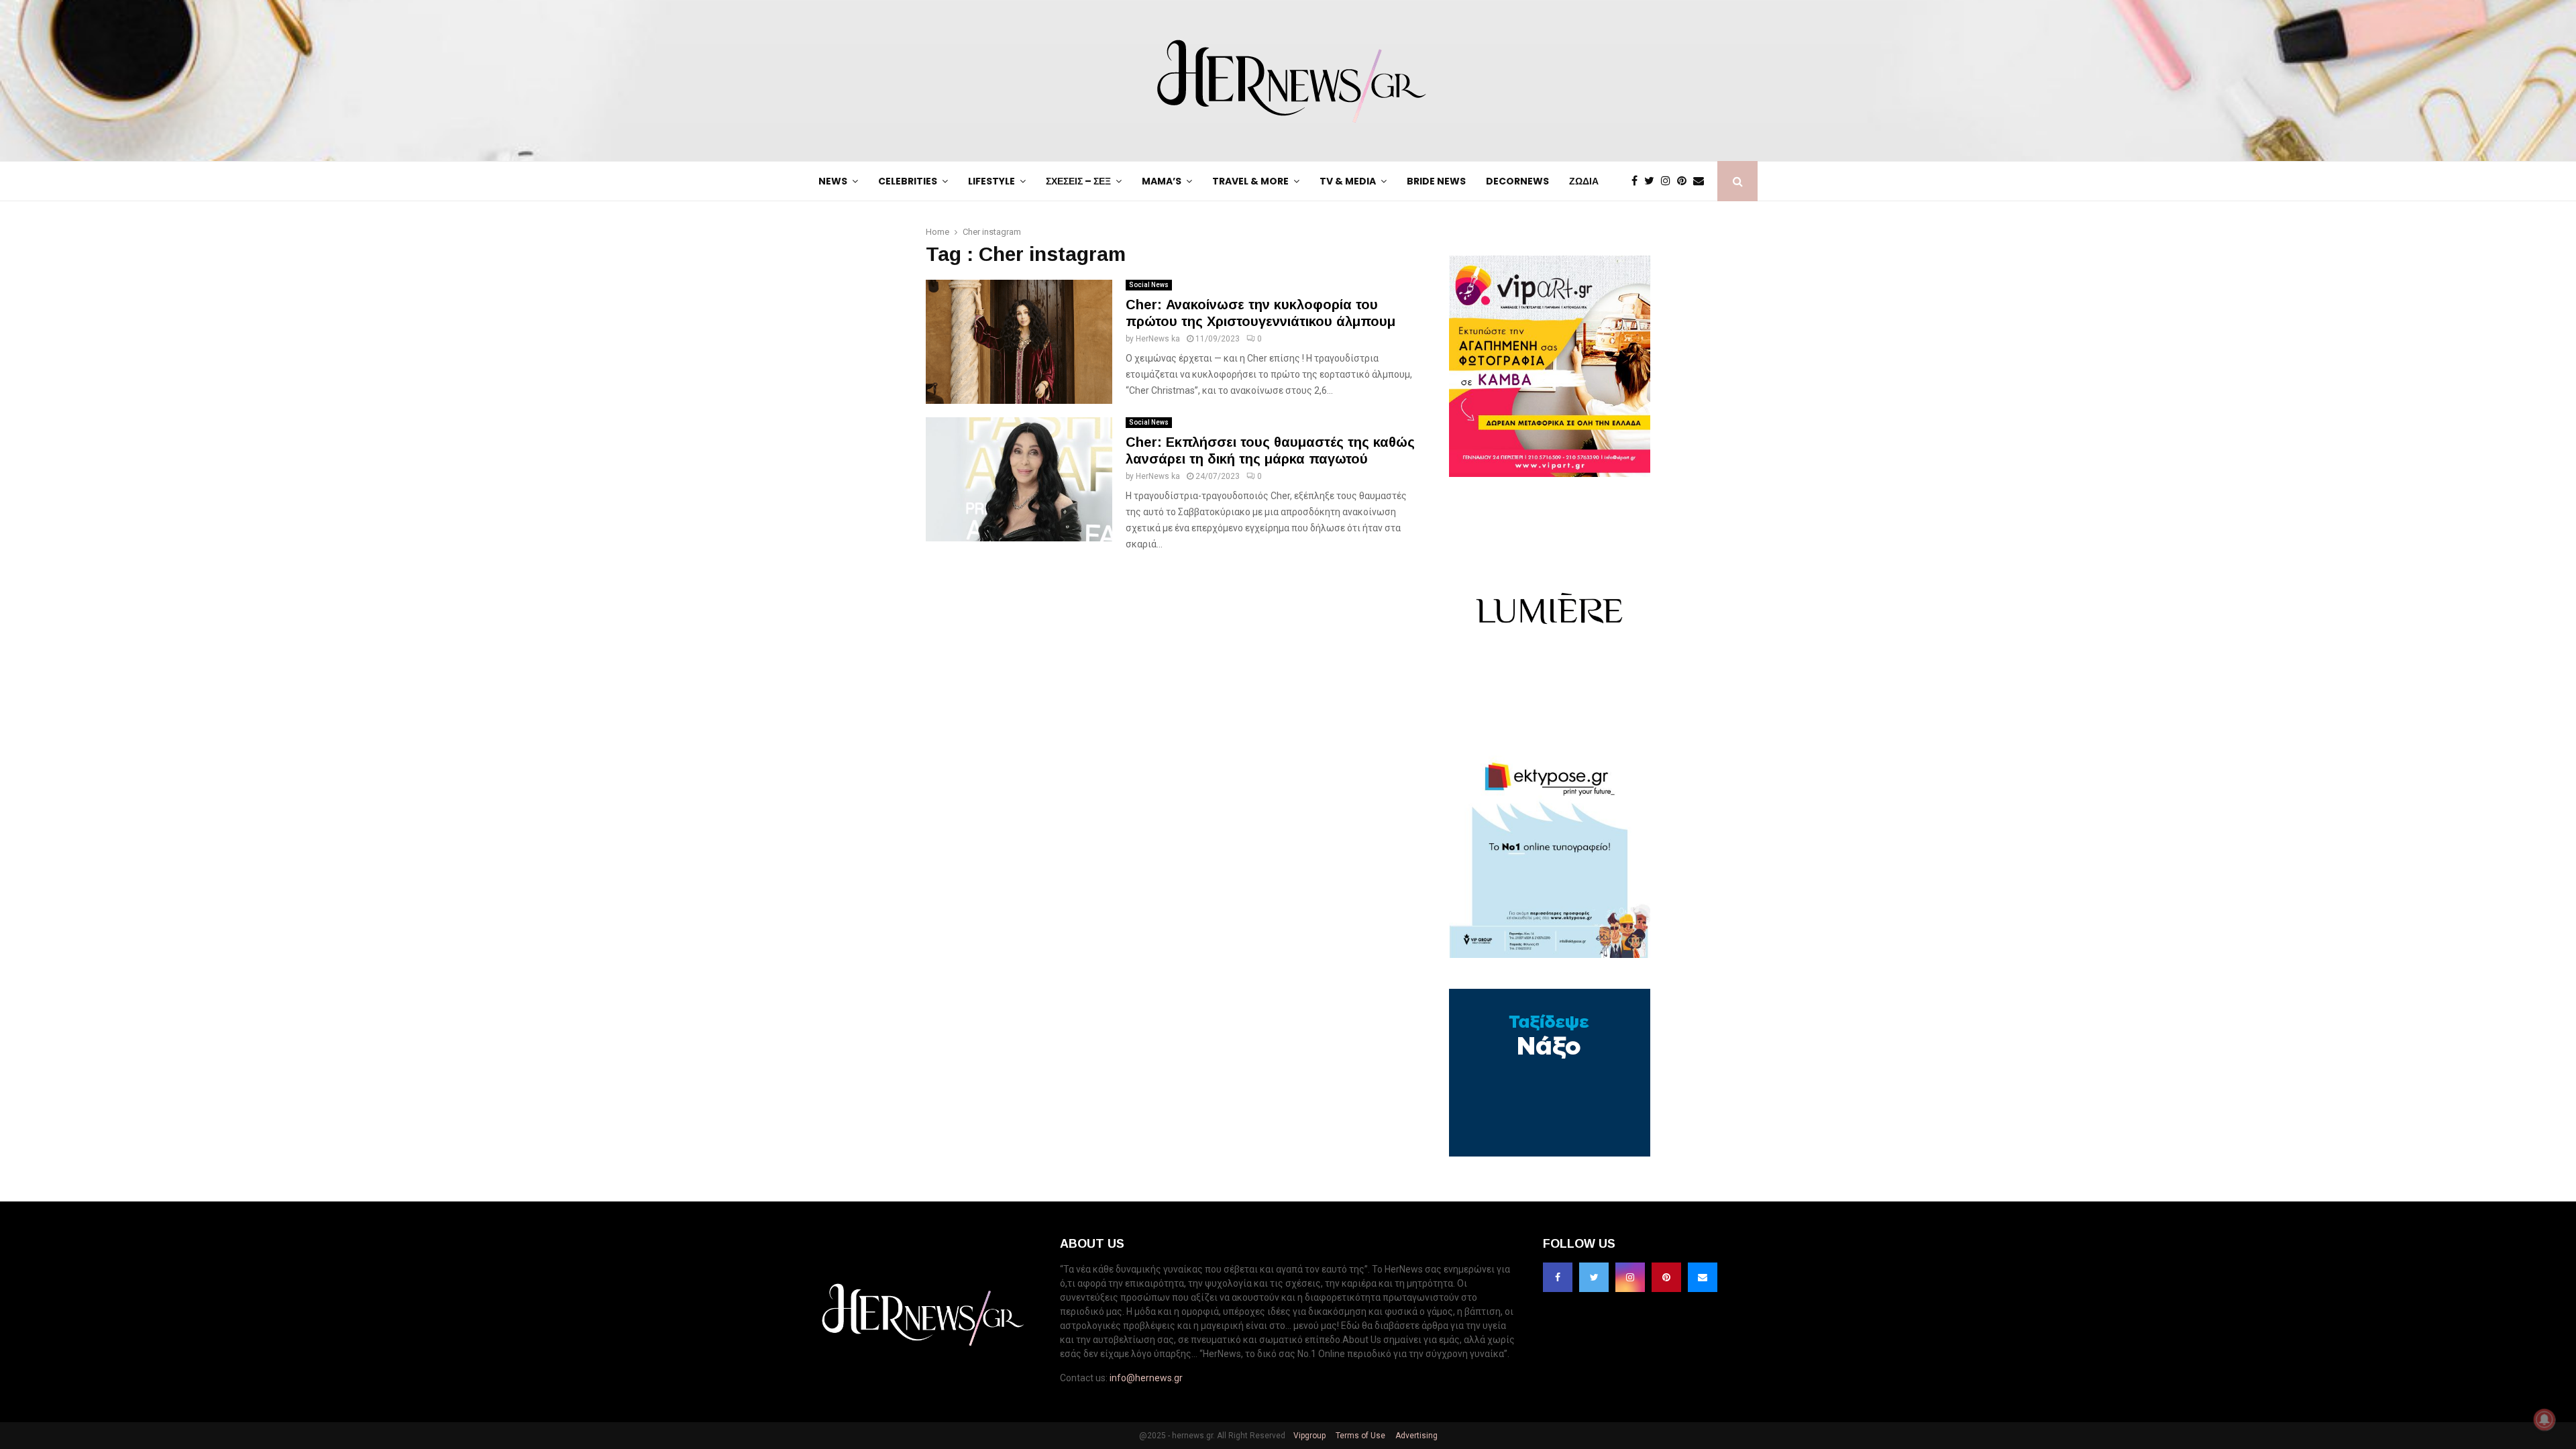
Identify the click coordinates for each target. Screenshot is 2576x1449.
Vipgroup (1308, 1436)
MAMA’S (1162, 181)
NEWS (833, 181)
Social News (1149, 285)
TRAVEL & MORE (1250, 181)
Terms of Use (1359, 1436)
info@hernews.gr (1146, 1378)
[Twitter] (1653, 181)
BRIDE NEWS (1436, 181)
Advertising (1415, 1436)
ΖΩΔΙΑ (1584, 181)
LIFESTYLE (991, 181)
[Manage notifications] (2544, 1419)
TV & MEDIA (1348, 181)
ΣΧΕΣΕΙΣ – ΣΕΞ (1078, 181)
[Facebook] (1638, 181)
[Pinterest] (1685, 181)
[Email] (1702, 181)
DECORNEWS (1517, 181)
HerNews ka (1158, 339)
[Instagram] (1669, 181)
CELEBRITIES (908, 181)
